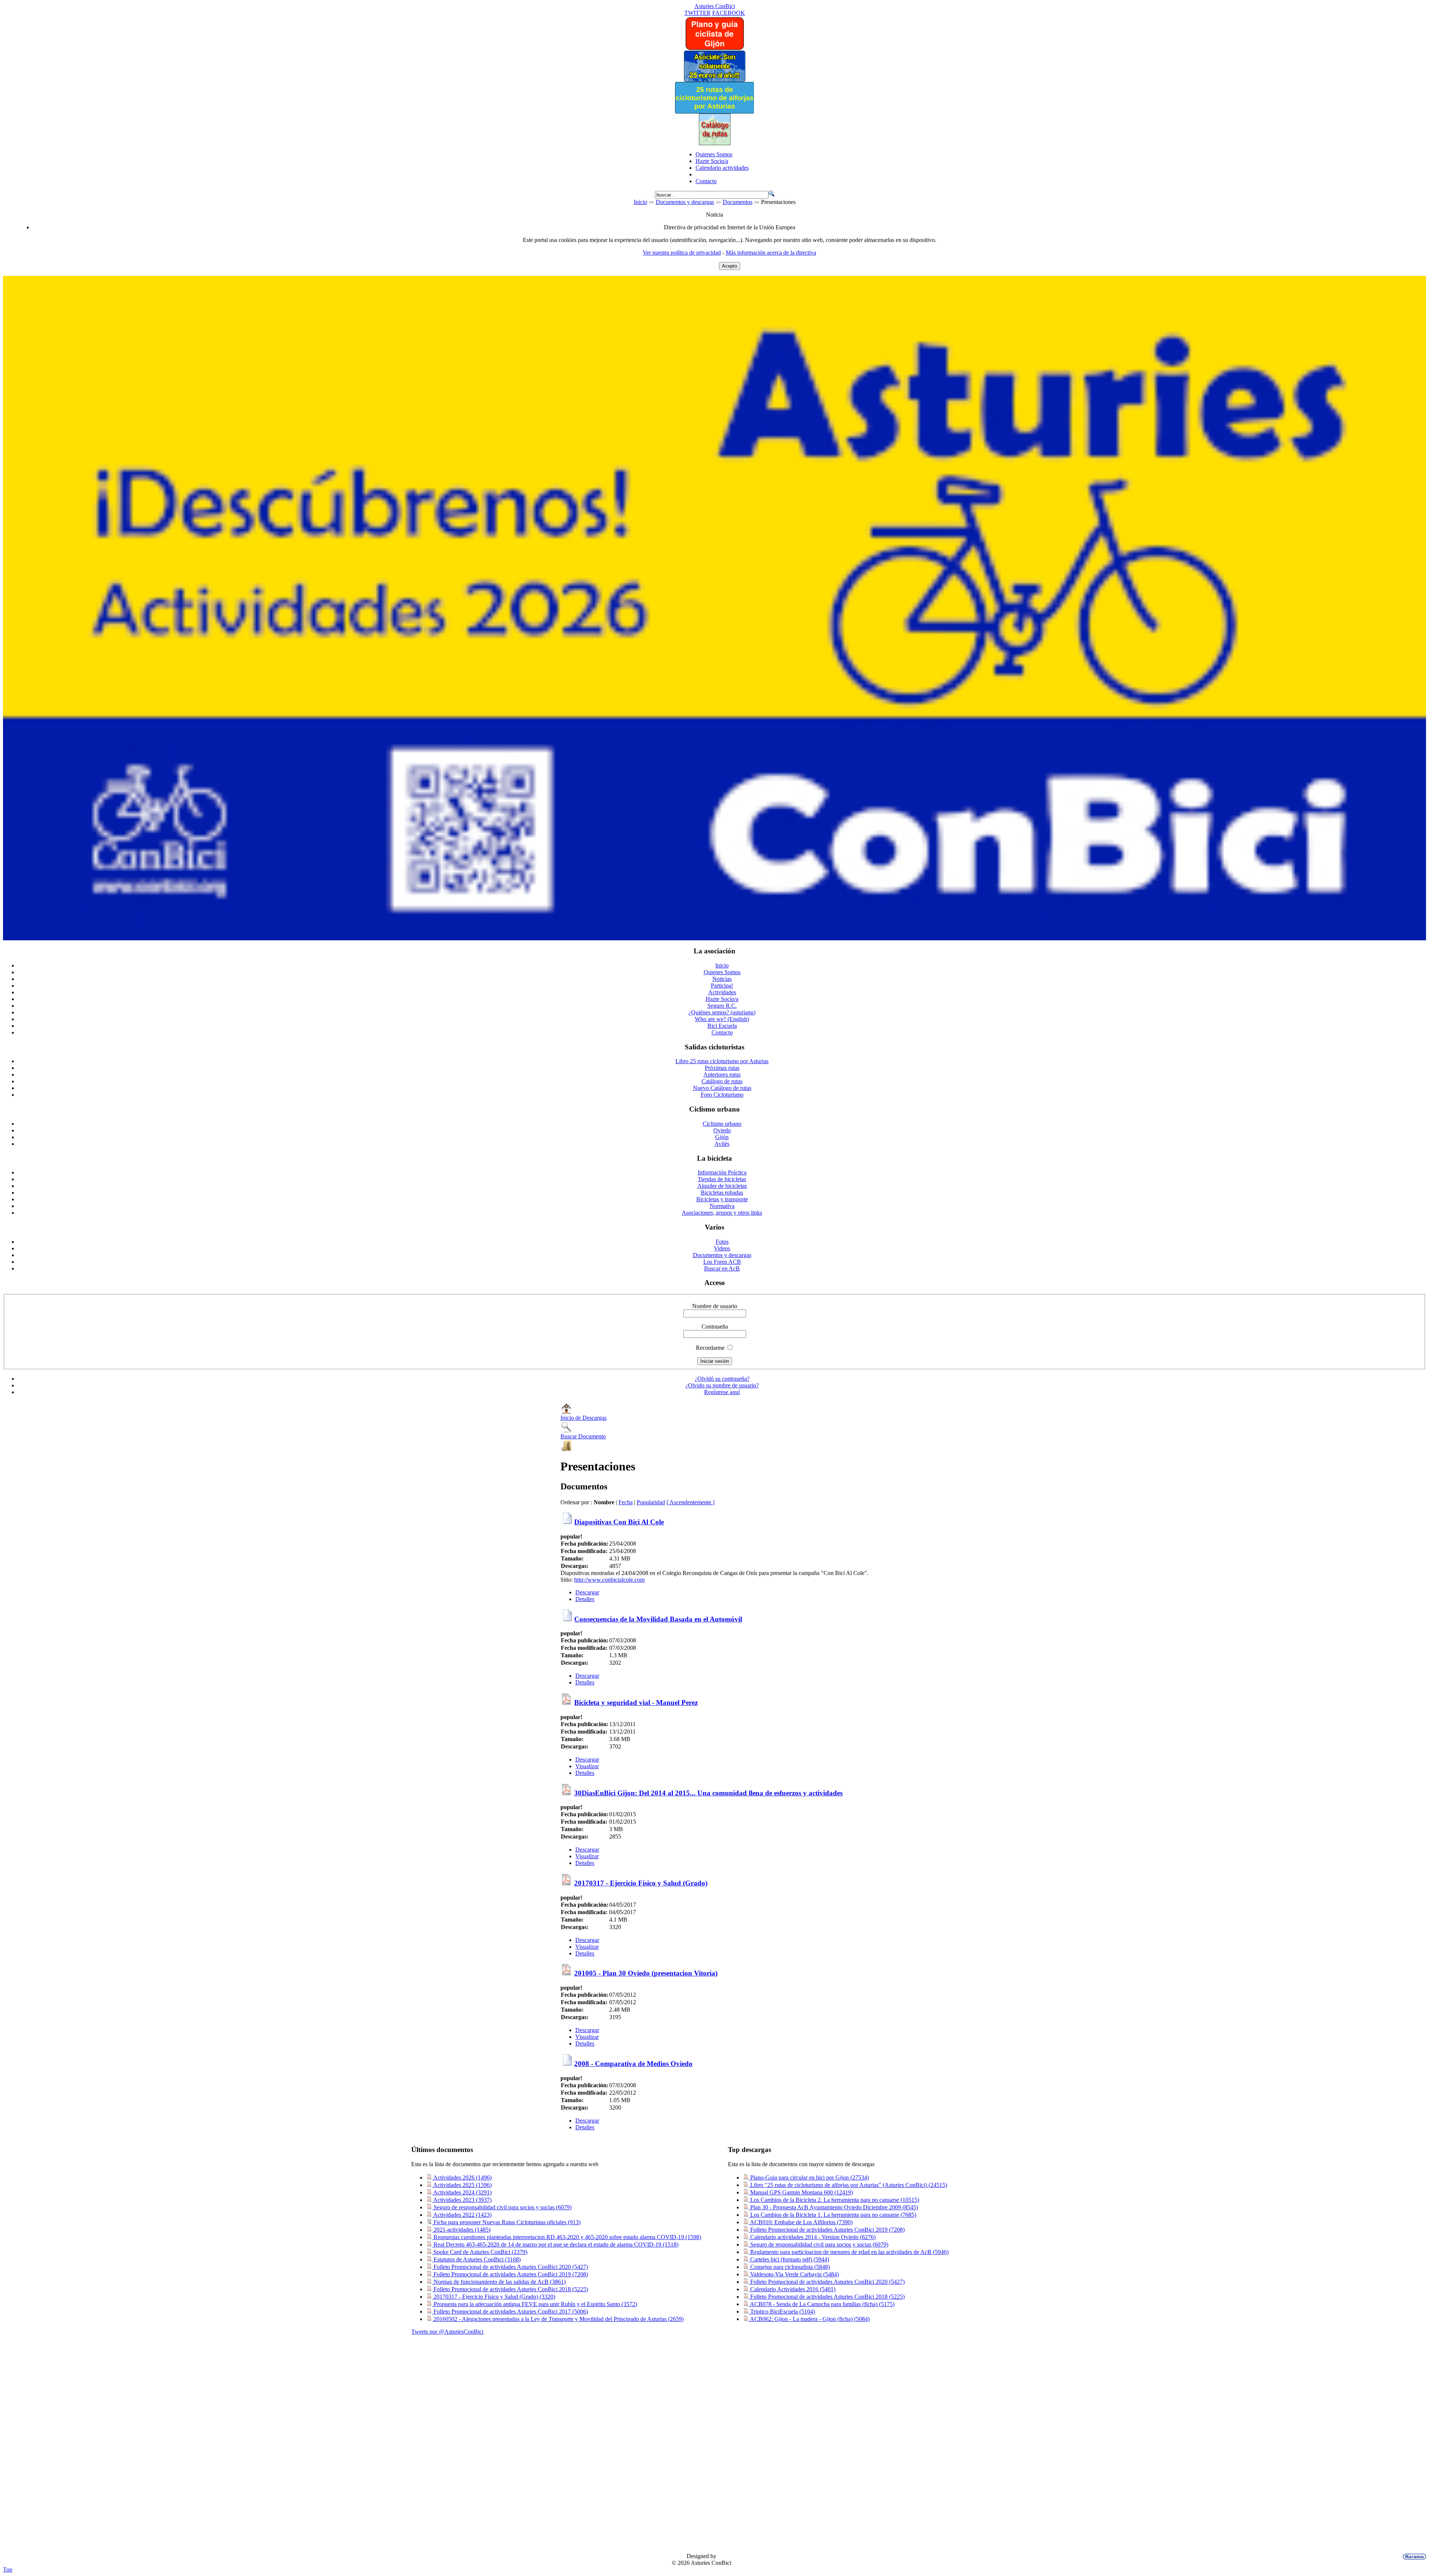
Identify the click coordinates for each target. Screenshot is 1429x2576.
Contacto (706, 181)
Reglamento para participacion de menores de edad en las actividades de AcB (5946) (849, 2252)
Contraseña (715, 1327)
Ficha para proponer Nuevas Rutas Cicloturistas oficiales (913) (506, 2222)
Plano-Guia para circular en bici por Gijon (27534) (809, 2178)
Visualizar (587, 1766)
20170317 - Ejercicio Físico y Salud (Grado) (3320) (494, 2297)
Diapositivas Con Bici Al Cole (619, 1522)
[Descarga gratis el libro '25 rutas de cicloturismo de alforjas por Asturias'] (714, 111)
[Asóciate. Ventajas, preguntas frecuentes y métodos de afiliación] (714, 80)
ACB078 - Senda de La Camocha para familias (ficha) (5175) (822, 2304)
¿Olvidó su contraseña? (722, 1379)
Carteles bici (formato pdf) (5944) (789, 2259)
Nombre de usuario (715, 1306)
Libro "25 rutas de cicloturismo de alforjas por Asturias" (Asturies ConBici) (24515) (848, 2185)
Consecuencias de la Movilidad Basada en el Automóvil (658, 1619)
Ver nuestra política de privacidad (682, 253)
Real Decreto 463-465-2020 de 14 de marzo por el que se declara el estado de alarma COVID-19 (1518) (555, 2245)
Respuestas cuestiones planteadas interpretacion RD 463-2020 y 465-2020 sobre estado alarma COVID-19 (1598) (567, 2237)
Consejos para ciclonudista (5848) (789, 2267)
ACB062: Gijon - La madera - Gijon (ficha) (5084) (809, 2319)
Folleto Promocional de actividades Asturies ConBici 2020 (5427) (510, 2267)
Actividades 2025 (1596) (462, 2185)
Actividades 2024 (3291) (462, 2192)
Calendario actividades (722, 168)
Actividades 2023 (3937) (462, 2200)
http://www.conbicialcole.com (609, 1580)
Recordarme (710, 1348)
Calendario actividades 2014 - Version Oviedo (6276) (812, 2237)
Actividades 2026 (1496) (462, 2178)
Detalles (585, 1599)
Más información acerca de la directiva (771, 253)
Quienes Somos (714, 154)
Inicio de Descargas (584, 1418)
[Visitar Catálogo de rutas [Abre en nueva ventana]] (715, 143)
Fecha (626, 1502)
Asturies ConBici (715, 6)
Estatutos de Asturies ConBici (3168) (476, 2259)
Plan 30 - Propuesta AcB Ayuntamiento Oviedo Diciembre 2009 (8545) (833, 2207)
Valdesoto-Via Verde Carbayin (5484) (794, 2274)
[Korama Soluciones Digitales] (1413, 2557)
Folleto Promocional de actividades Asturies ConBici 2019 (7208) (510, 2274)
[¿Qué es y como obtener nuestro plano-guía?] (715, 48)
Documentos (738, 202)
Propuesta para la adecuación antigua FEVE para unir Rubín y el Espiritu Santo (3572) (535, 2304)
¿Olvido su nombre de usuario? (722, 1385)
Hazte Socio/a (712, 161)
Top (8, 2569)
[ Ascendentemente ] (690, 1502)
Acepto (730, 266)
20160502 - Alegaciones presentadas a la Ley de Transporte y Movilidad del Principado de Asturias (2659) (558, 2319)
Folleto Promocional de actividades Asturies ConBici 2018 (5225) (510, 2289)
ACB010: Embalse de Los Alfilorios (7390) (801, 2222)
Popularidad (651, 1502)
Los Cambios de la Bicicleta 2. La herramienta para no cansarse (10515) (834, 2200)
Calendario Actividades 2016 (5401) (792, 2289)
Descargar (587, 1592)
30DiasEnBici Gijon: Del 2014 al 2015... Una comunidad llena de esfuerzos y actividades (708, 1793)
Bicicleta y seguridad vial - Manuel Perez (636, 1703)
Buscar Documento (583, 1436)
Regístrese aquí (722, 1392)
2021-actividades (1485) (461, 2230)
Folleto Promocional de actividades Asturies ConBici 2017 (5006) (510, 2312)
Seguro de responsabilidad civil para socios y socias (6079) (502, 2207)
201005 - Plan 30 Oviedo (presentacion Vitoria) (646, 1973)
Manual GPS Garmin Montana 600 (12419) (801, 2192)
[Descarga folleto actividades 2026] (714, 938)
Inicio (640, 202)
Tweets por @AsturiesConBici (447, 2332)
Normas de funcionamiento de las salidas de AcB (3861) (499, 2282)
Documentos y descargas (685, 202)
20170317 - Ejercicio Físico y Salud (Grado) (641, 1883)
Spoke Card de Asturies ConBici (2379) (480, 2252)
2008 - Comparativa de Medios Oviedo (633, 2064)
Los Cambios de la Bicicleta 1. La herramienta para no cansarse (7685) (832, 2215)
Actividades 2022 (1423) (462, 2215)
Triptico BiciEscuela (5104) (782, 2312)
